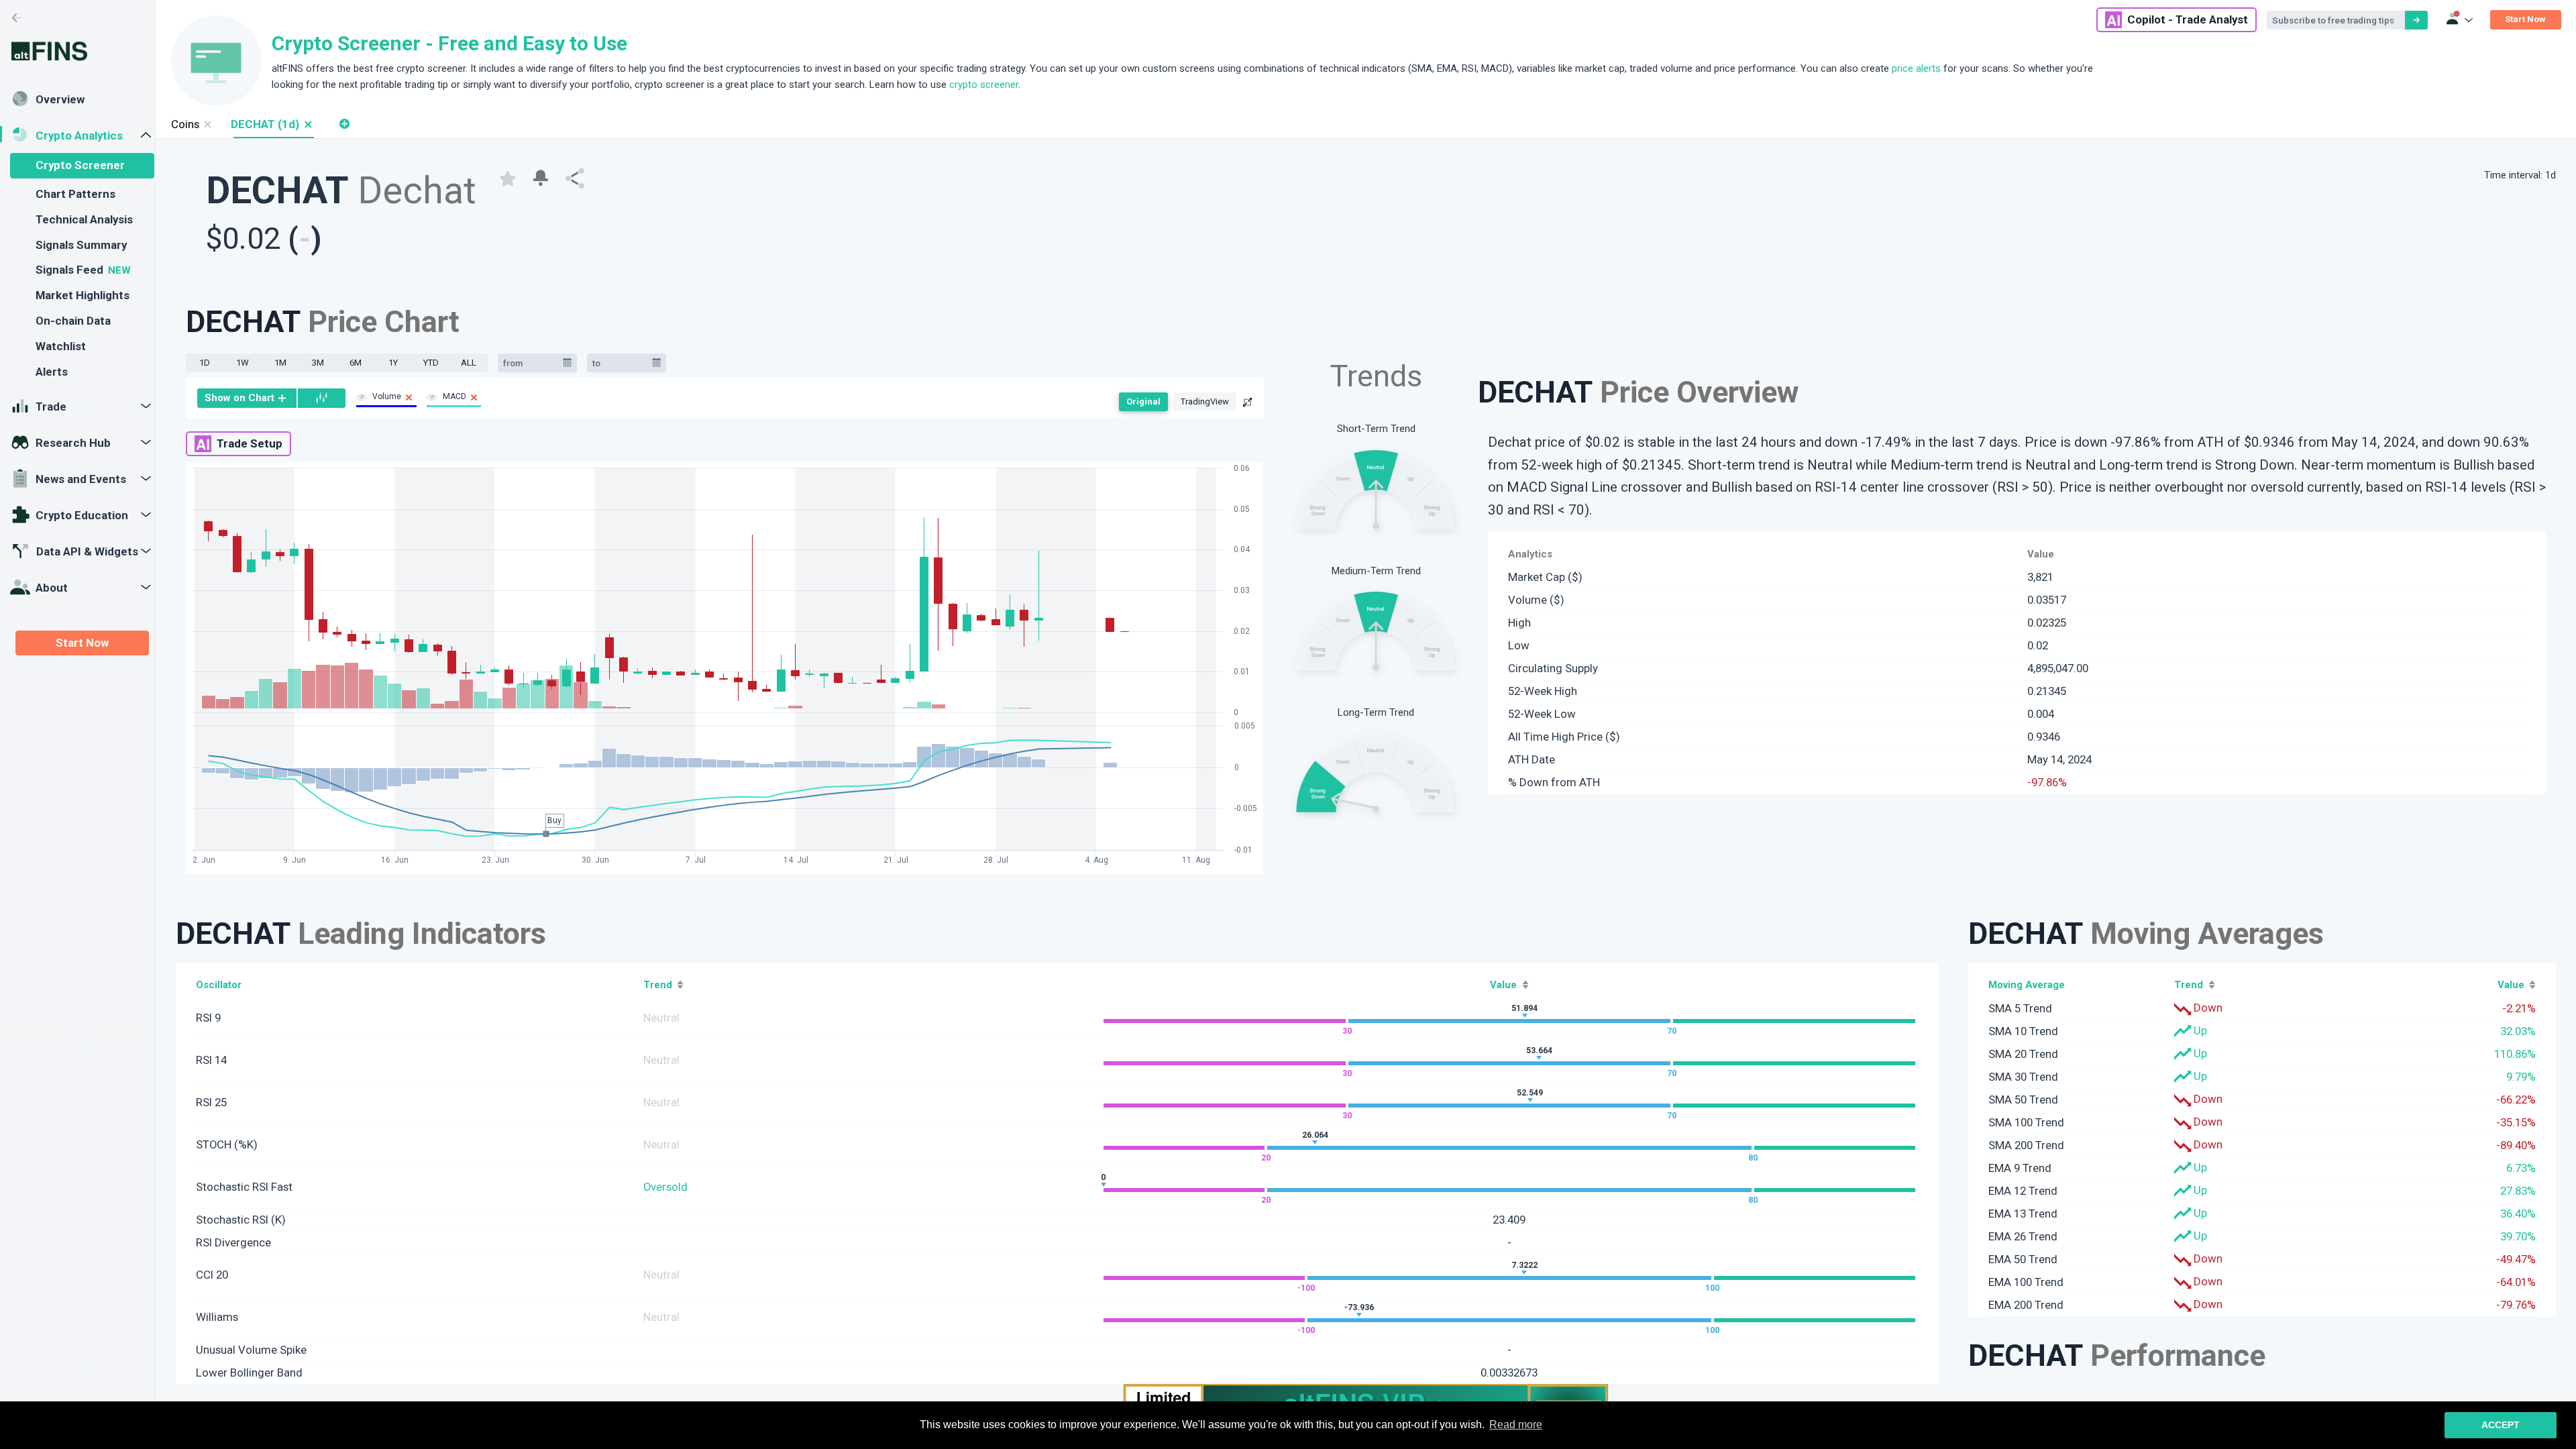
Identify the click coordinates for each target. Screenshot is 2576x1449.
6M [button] (356, 363)
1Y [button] (393, 363)
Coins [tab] (185, 124)
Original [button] (1143, 401)
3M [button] (318, 363)
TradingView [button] (1205, 401)
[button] (308, 124)
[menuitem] (247, 398)
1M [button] (280, 363)
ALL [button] (469, 363)
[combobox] (531, 363)
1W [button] (243, 363)
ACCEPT (2501, 1425)
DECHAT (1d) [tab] (265, 124)
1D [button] (205, 363)
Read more (1516, 1425)
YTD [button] (431, 363)
